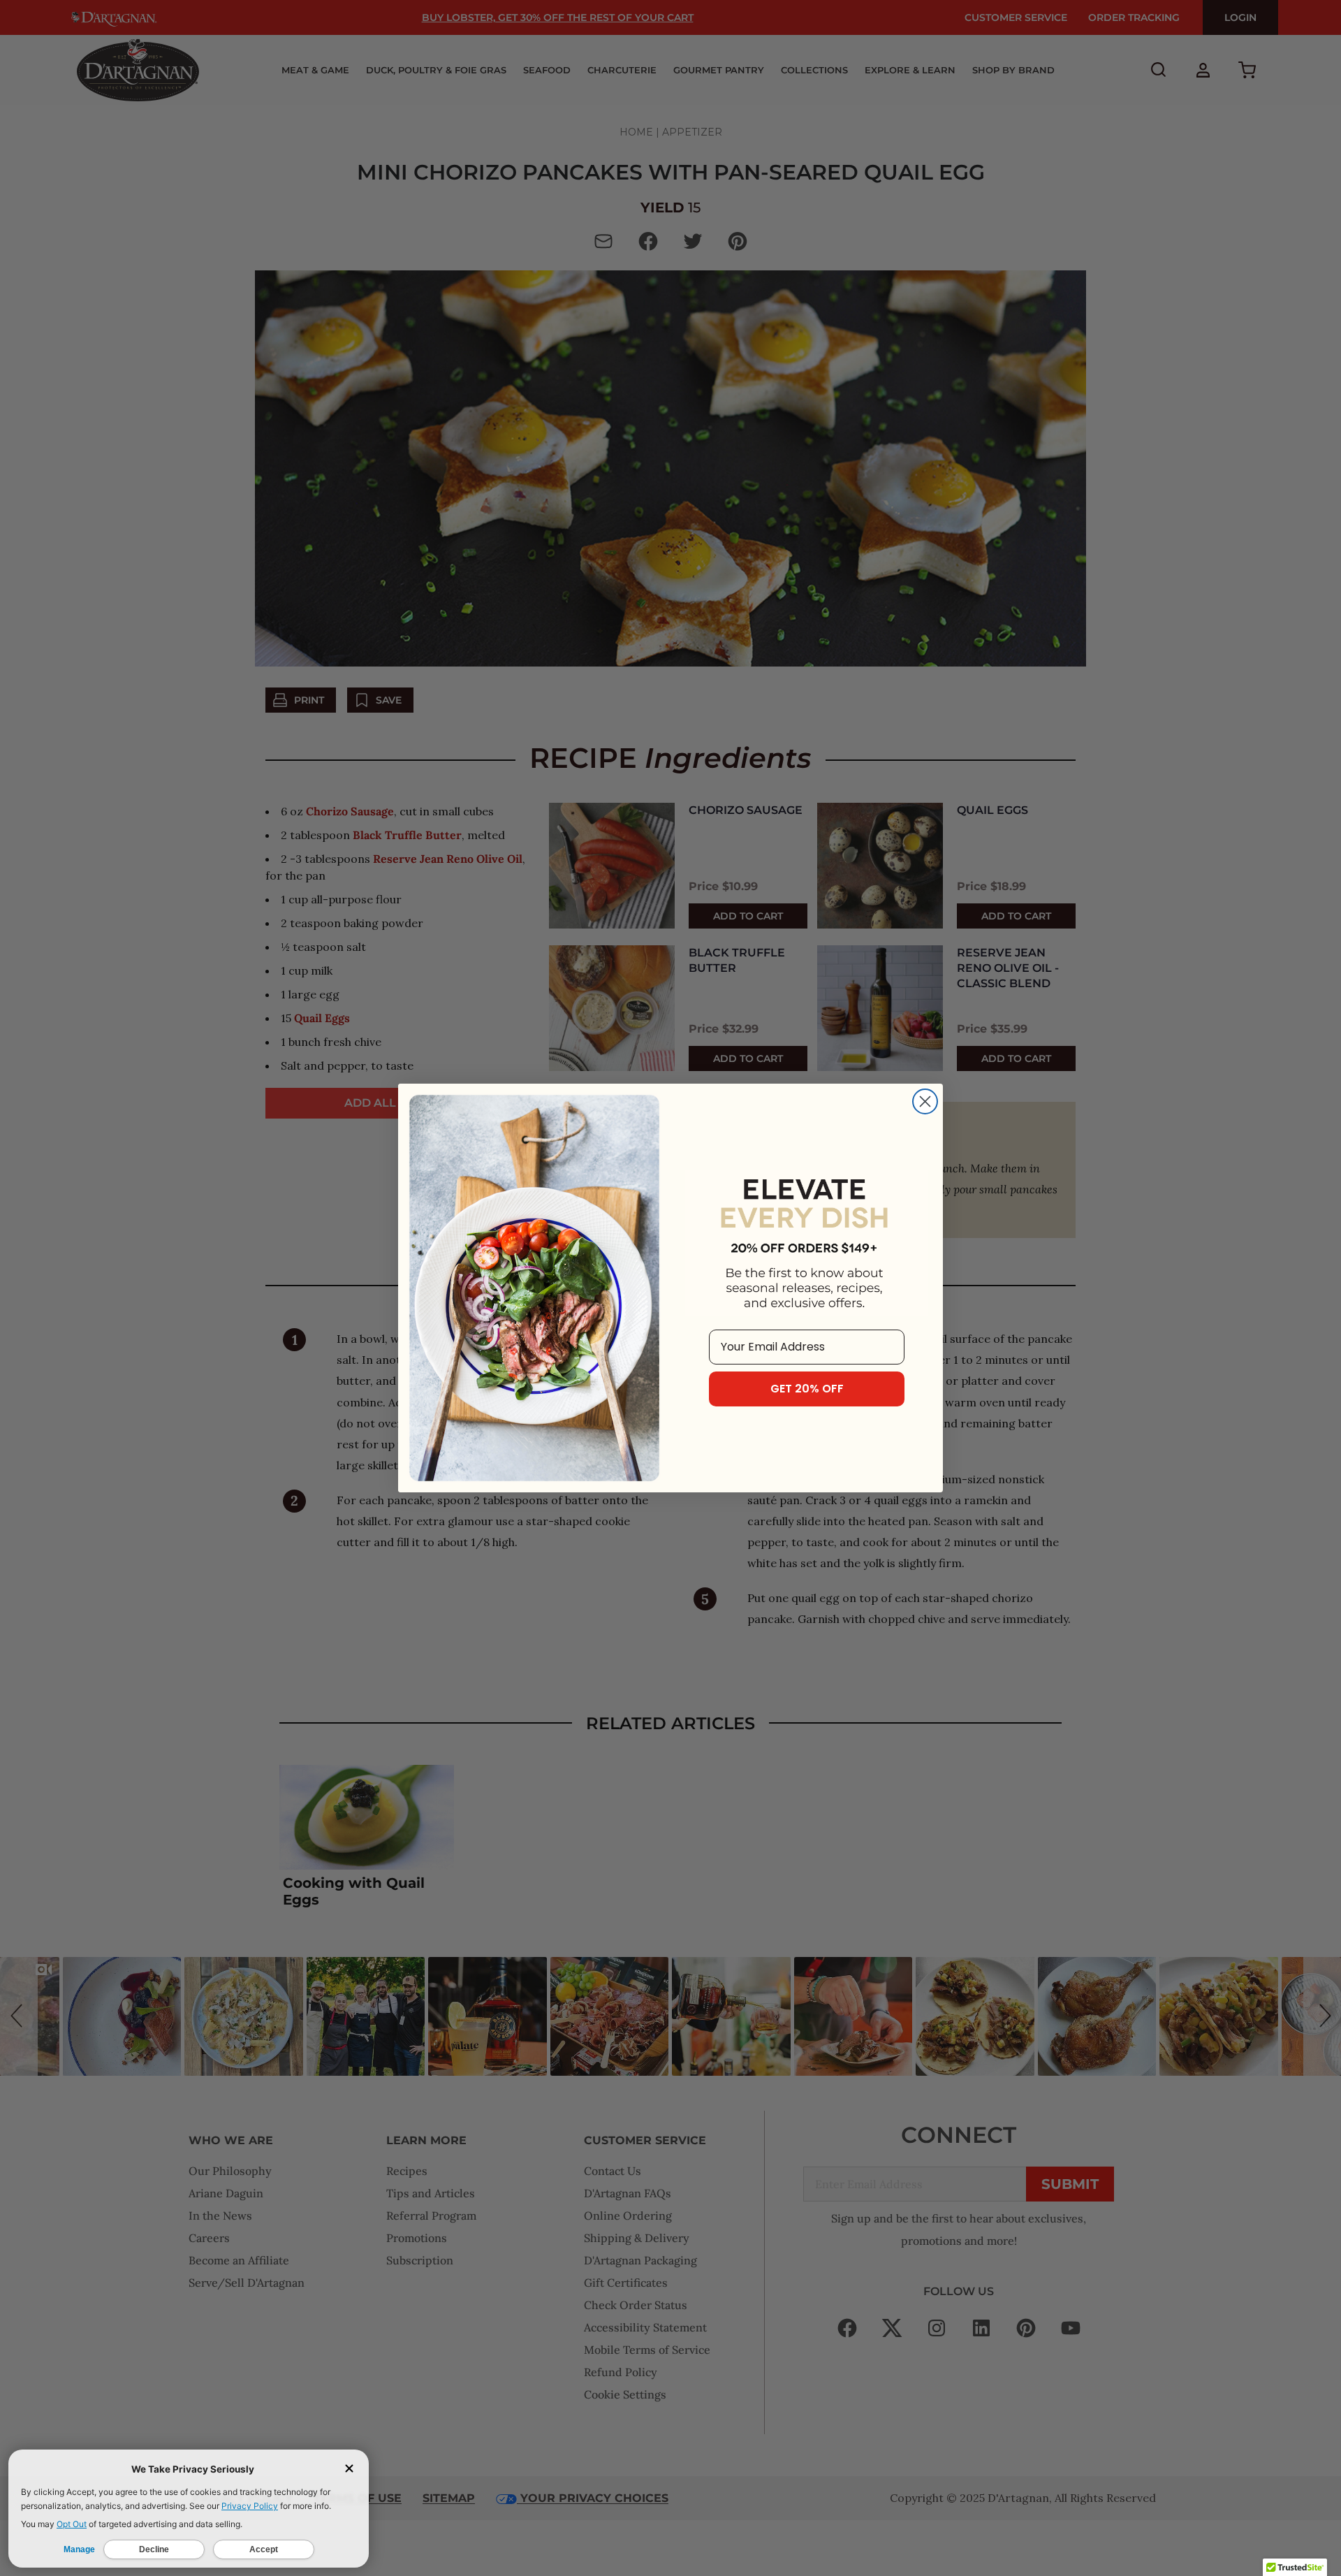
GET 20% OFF (807, 1389)
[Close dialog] (925, 1101)
